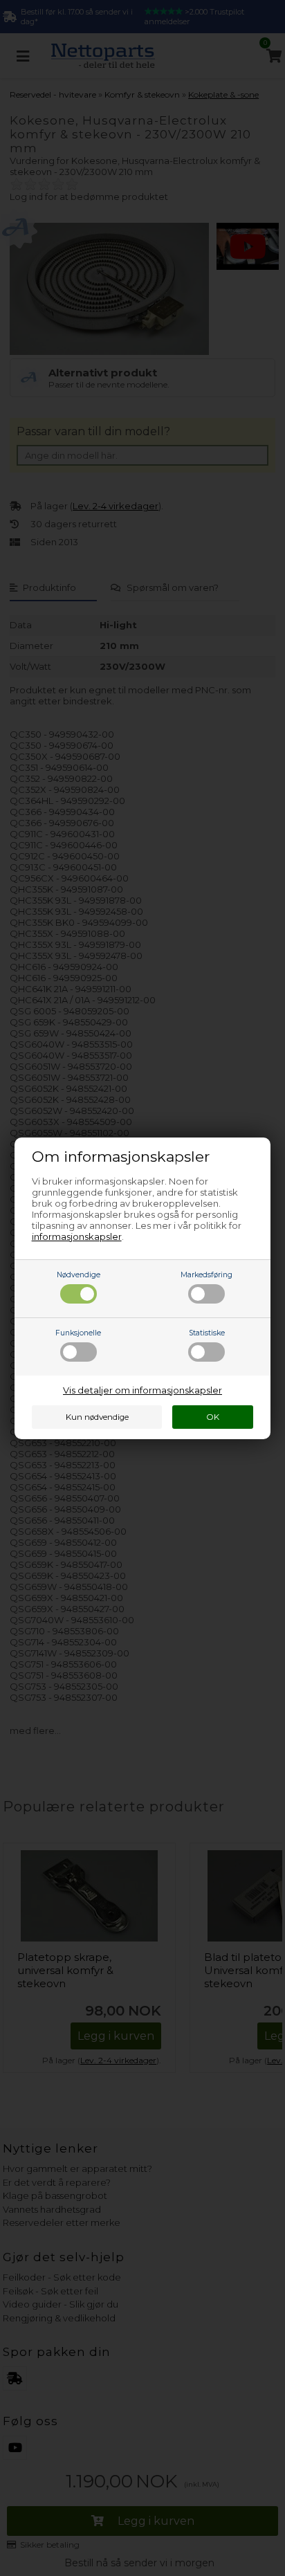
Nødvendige (79, 1275)
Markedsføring (206, 1275)
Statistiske (207, 1333)
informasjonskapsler (77, 1236)
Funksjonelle (78, 1333)
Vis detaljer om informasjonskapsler (142, 1390)
